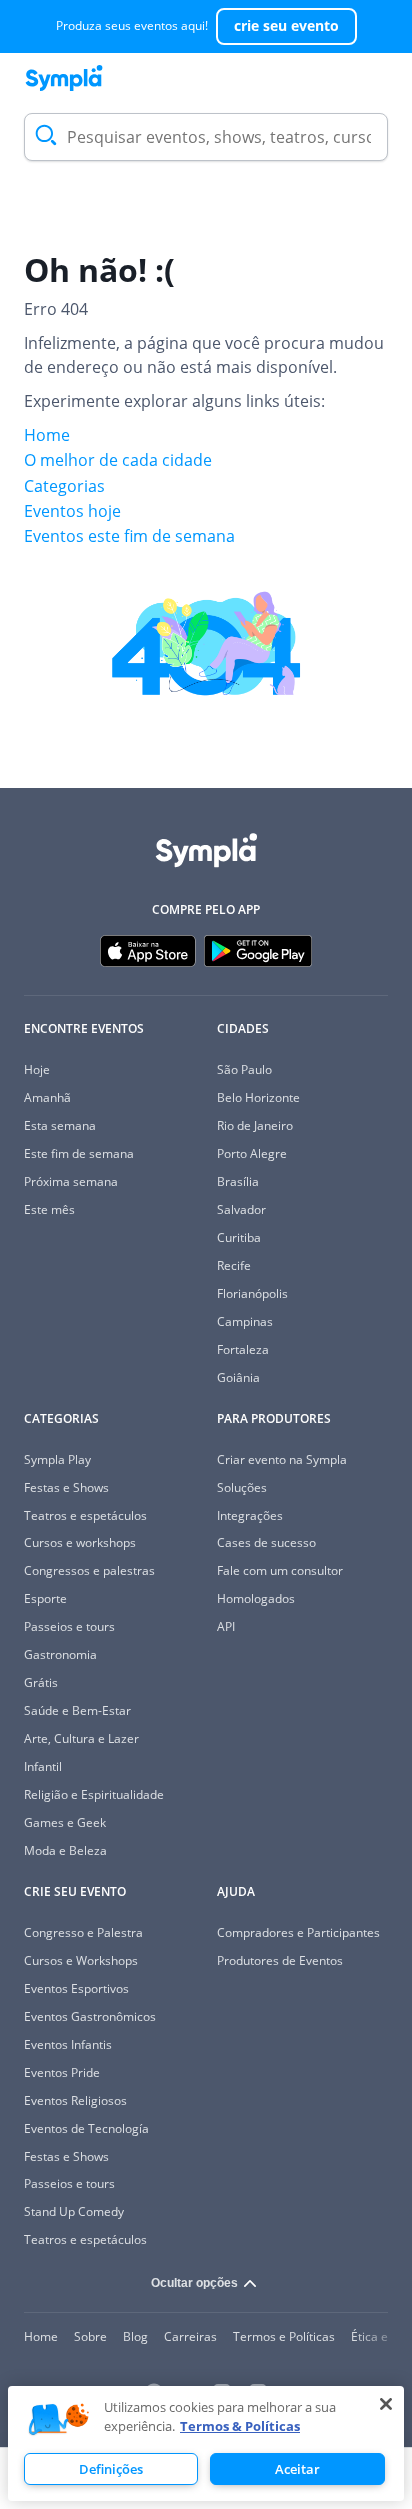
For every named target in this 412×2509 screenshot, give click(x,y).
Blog (135, 2336)
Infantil (43, 1766)
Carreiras (190, 2336)
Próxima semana (71, 1181)
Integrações (250, 1515)
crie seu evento (286, 25)
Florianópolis (252, 1293)
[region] (206, 2443)
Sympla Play (57, 1459)
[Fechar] (386, 2404)
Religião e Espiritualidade (94, 1794)
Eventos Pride (62, 2072)
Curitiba (239, 1237)
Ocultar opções (194, 2283)
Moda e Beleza (65, 1850)
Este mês (49, 1209)
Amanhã (47, 1097)
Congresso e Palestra (83, 1932)
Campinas (245, 1321)
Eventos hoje (72, 511)
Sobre (90, 2336)
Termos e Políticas (284, 2336)
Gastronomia (60, 1654)
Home (47, 435)
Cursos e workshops (80, 1542)
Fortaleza (243, 1349)
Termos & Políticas (240, 2426)
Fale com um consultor (280, 1570)
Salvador (241, 1209)
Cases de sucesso (266, 1542)
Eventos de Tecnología (86, 2128)
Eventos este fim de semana (129, 536)
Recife (234, 1265)
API (226, 1626)
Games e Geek (65, 1822)
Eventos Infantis (68, 2044)
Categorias (64, 486)
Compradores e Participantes (298, 1932)
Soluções (242, 1487)
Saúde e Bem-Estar (77, 1710)
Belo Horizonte (258, 1097)
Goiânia (238, 1377)
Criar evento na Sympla (282, 1459)
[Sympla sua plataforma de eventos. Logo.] (64, 78)
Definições (111, 2469)
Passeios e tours (69, 1626)
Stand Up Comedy (74, 2211)
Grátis (41, 1682)
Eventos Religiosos (75, 2100)
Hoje (37, 1069)
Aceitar (297, 2469)
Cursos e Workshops (81, 1960)
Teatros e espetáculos (85, 1515)
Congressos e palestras (89, 1570)
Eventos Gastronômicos (90, 2016)
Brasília (238, 1181)
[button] (59, 2420)
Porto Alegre (252, 1153)
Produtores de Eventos (280, 1960)
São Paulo (244, 1069)
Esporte (45, 1598)
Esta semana (60, 1125)
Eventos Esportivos (76, 1988)
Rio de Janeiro (255, 1125)
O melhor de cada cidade (118, 460)
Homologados (256, 1598)
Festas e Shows (66, 1487)
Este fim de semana (79, 1153)
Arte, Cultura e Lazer (81, 1738)
